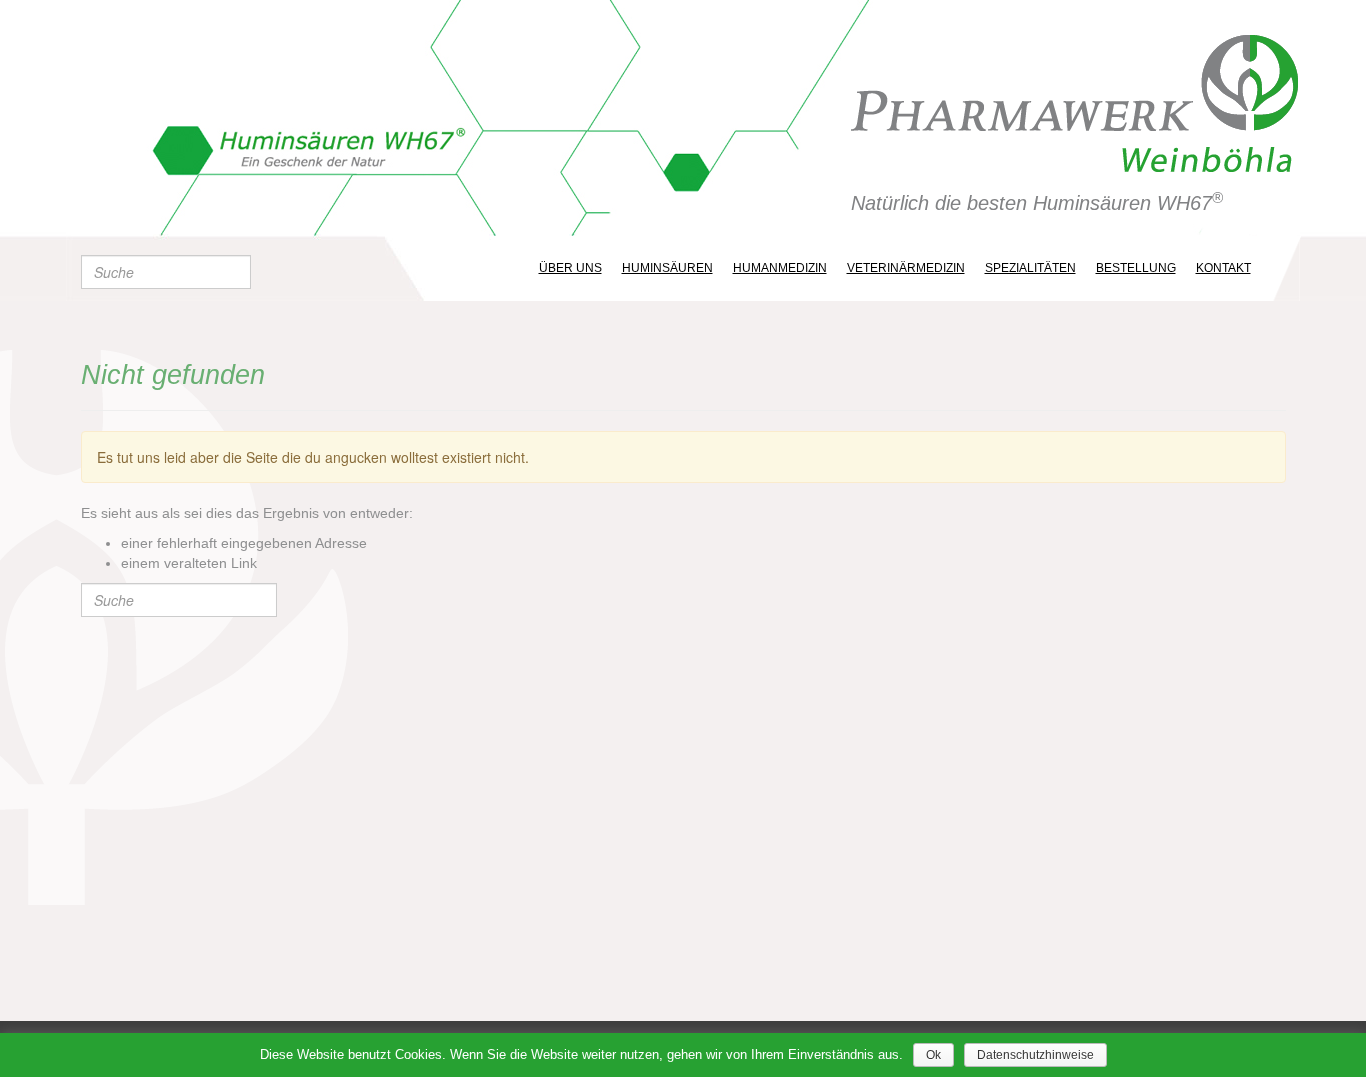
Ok (933, 1055)
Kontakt (1223, 268)
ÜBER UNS (570, 268)
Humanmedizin (780, 268)
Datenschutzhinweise (1035, 1055)
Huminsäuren (667, 268)
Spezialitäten (1030, 268)
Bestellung (1136, 268)
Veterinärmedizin (906, 268)
